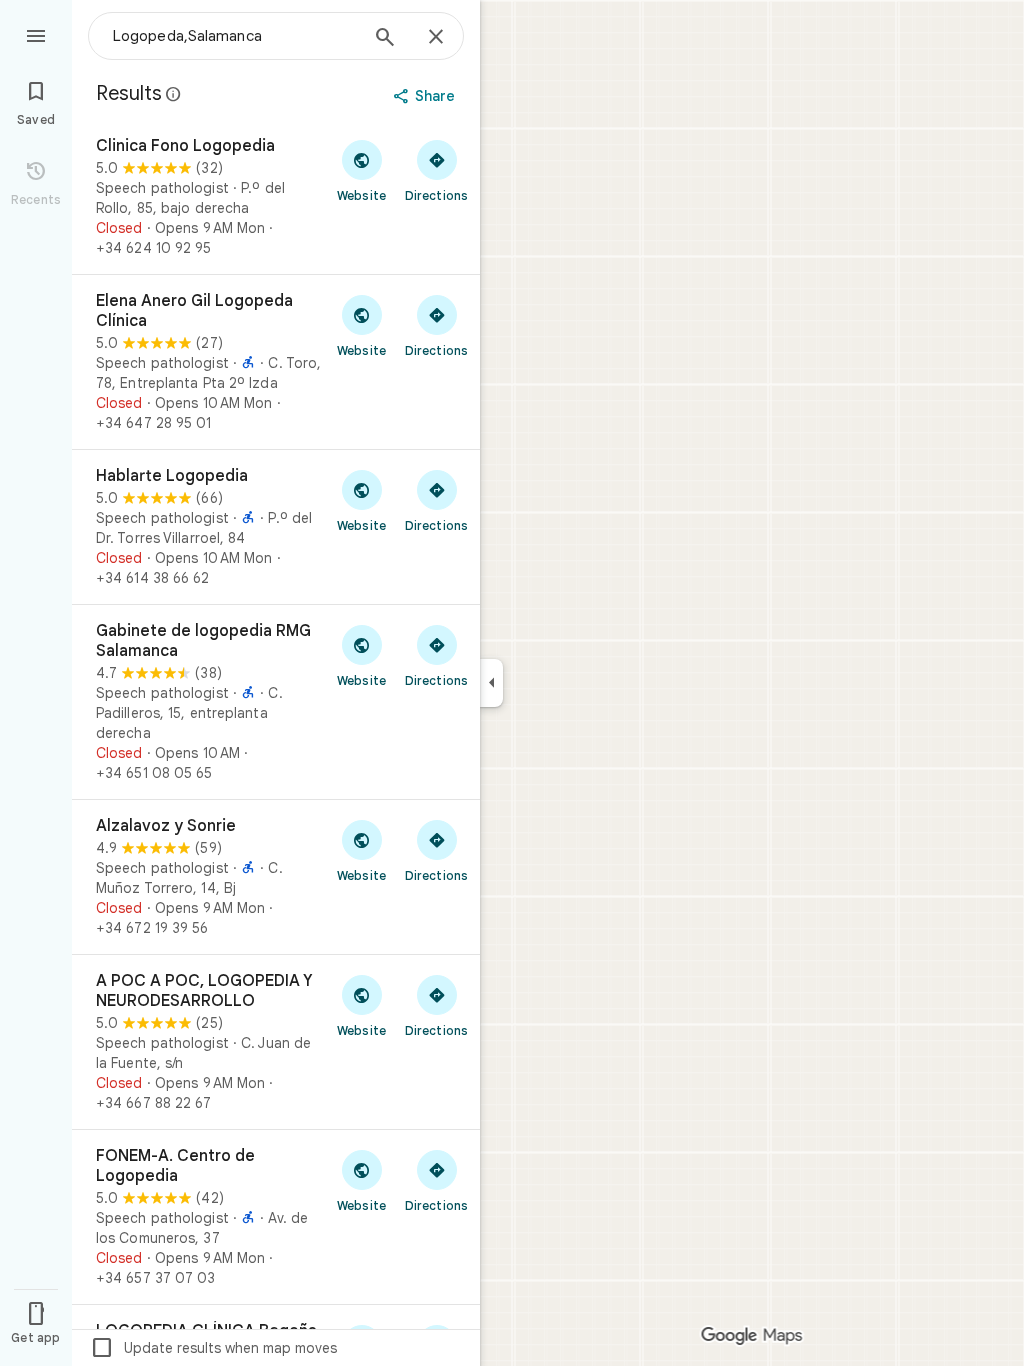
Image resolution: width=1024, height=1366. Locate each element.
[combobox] (235, 36)
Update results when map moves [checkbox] (213, 1348)
